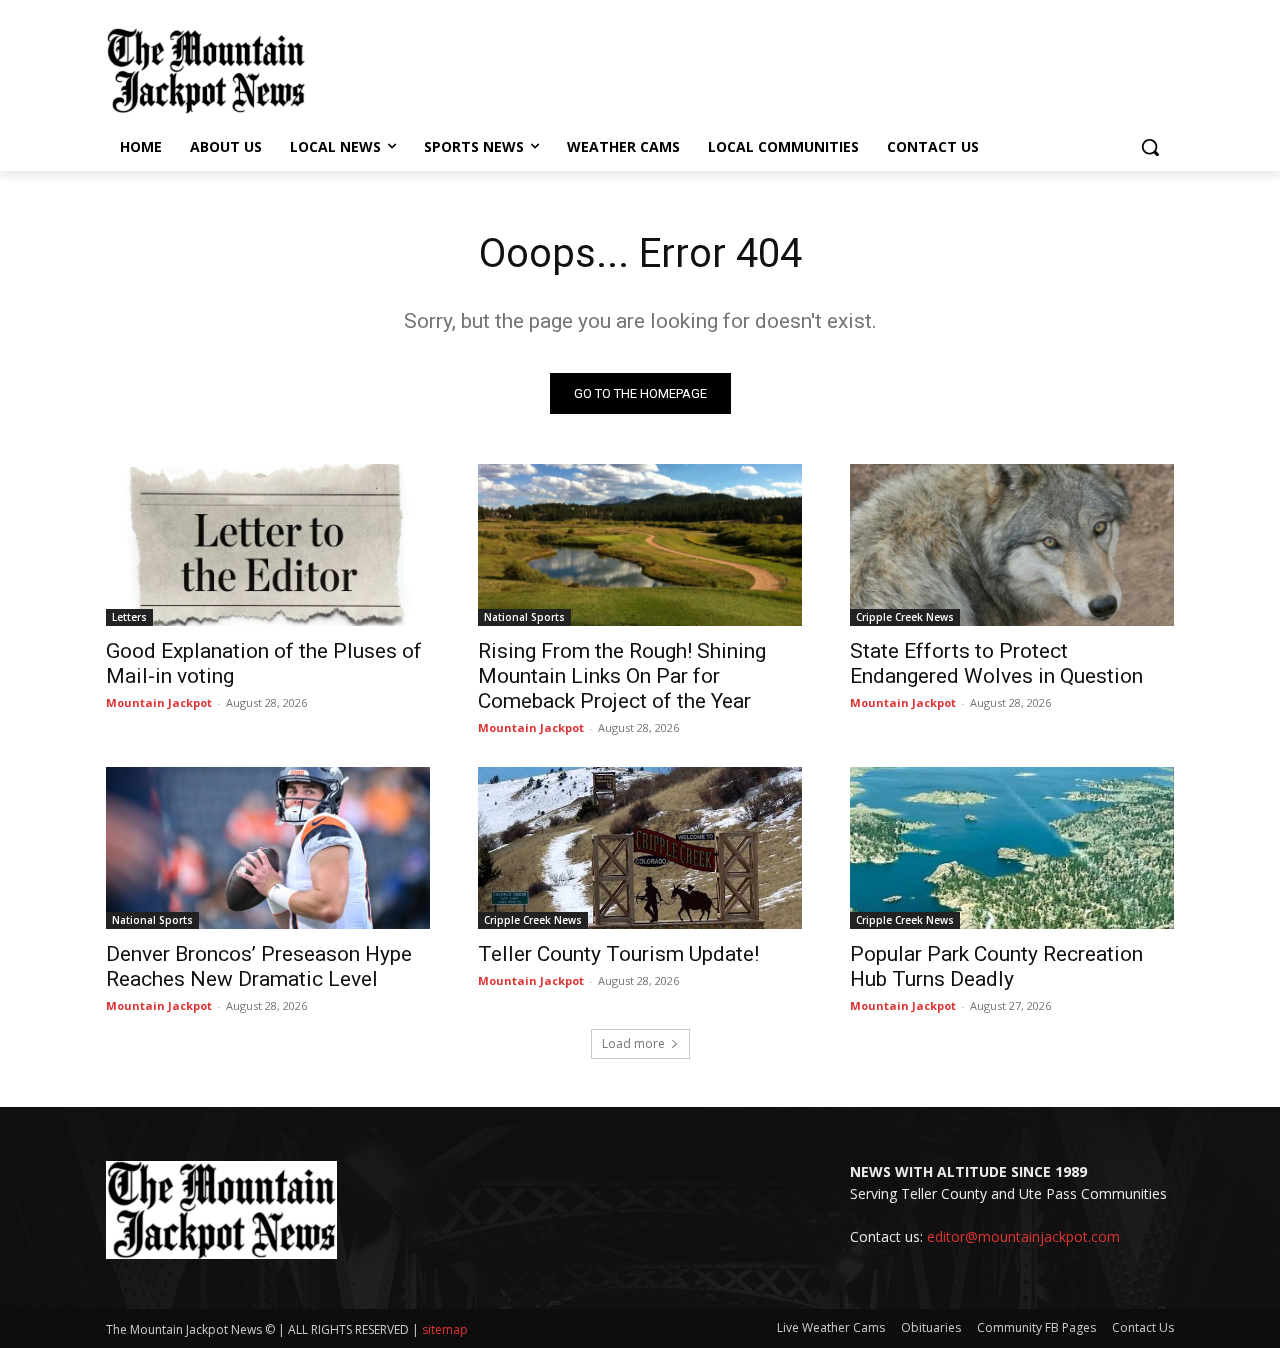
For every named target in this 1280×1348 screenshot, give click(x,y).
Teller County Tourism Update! (618, 954)
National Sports (524, 617)
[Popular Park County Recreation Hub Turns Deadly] (1012, 848)
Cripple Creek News (905, 617)
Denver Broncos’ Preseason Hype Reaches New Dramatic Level (259, 966)
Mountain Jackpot (159, 702)
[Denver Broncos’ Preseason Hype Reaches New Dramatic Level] (268, 848)
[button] (1150, 147)
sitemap (445, 1329)
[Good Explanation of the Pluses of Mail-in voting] (268, 545)
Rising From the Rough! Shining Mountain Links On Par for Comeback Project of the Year (622, 676)
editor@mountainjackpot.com (1023, 1236)
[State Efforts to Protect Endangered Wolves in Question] (1012, 545)
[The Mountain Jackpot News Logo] (206, 71)
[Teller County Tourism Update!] (640, 848)
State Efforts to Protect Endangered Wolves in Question (996, 663)
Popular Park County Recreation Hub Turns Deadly (996, 966)
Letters (129, 617)
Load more (633, 1043)
